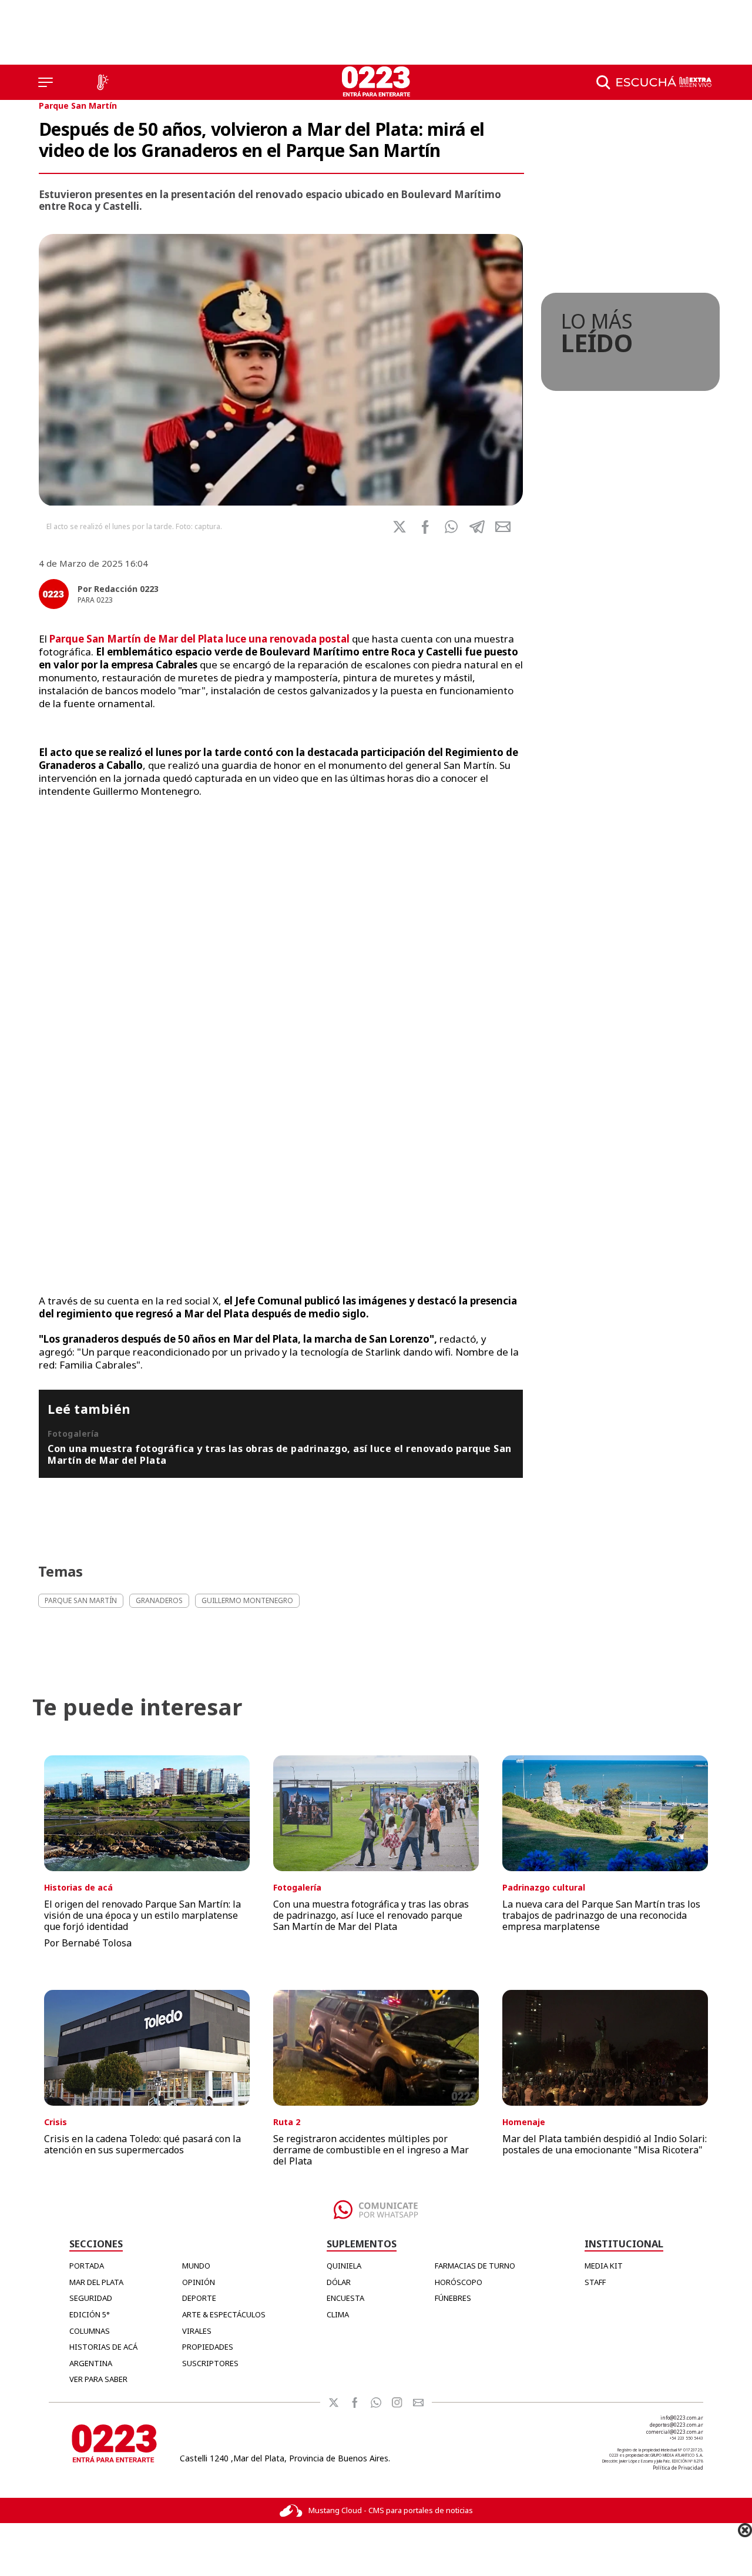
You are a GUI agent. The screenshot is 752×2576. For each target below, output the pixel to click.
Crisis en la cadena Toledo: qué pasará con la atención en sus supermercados (142, 2144)
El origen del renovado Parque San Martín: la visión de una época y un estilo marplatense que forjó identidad (142, 1915)
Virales (197, 2331)
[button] (451, 527)
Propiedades (208, 2347)
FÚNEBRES (453, 2298)
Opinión (199, 2282)
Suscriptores (210, 2363)
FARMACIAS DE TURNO (475, 2266)
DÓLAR (339, 2282)
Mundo (196, 2266)
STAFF (595, 2282)
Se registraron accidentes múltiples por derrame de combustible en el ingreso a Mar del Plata (371, 2150)
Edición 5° (90, 2314)
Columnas (90, 2331)
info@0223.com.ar (682, 2418)
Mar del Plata (96, 2282)
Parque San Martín (78, 106)
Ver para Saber (98, 2379)
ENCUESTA (345, 2298)
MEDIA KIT (604, 2266)
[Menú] (46, 82)
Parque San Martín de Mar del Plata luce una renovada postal (198, 639)
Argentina (91, 2363)
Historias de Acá (103, 2347)
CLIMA (338, 2314)
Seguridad (91, 2298)
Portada (87, 2266)
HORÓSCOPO (459, 2282)
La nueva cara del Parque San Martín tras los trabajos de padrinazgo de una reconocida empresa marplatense (601, 1915)
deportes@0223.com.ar (677, 2425)
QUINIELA (344, 2266)
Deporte (199, 2298)
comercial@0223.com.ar (675, 2432)
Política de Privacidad (678, 2468)
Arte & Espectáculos (224, 2314)
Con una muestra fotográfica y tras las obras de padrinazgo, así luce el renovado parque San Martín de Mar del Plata (280, 1454)
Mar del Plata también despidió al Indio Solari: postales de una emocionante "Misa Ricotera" (605, 2144)
